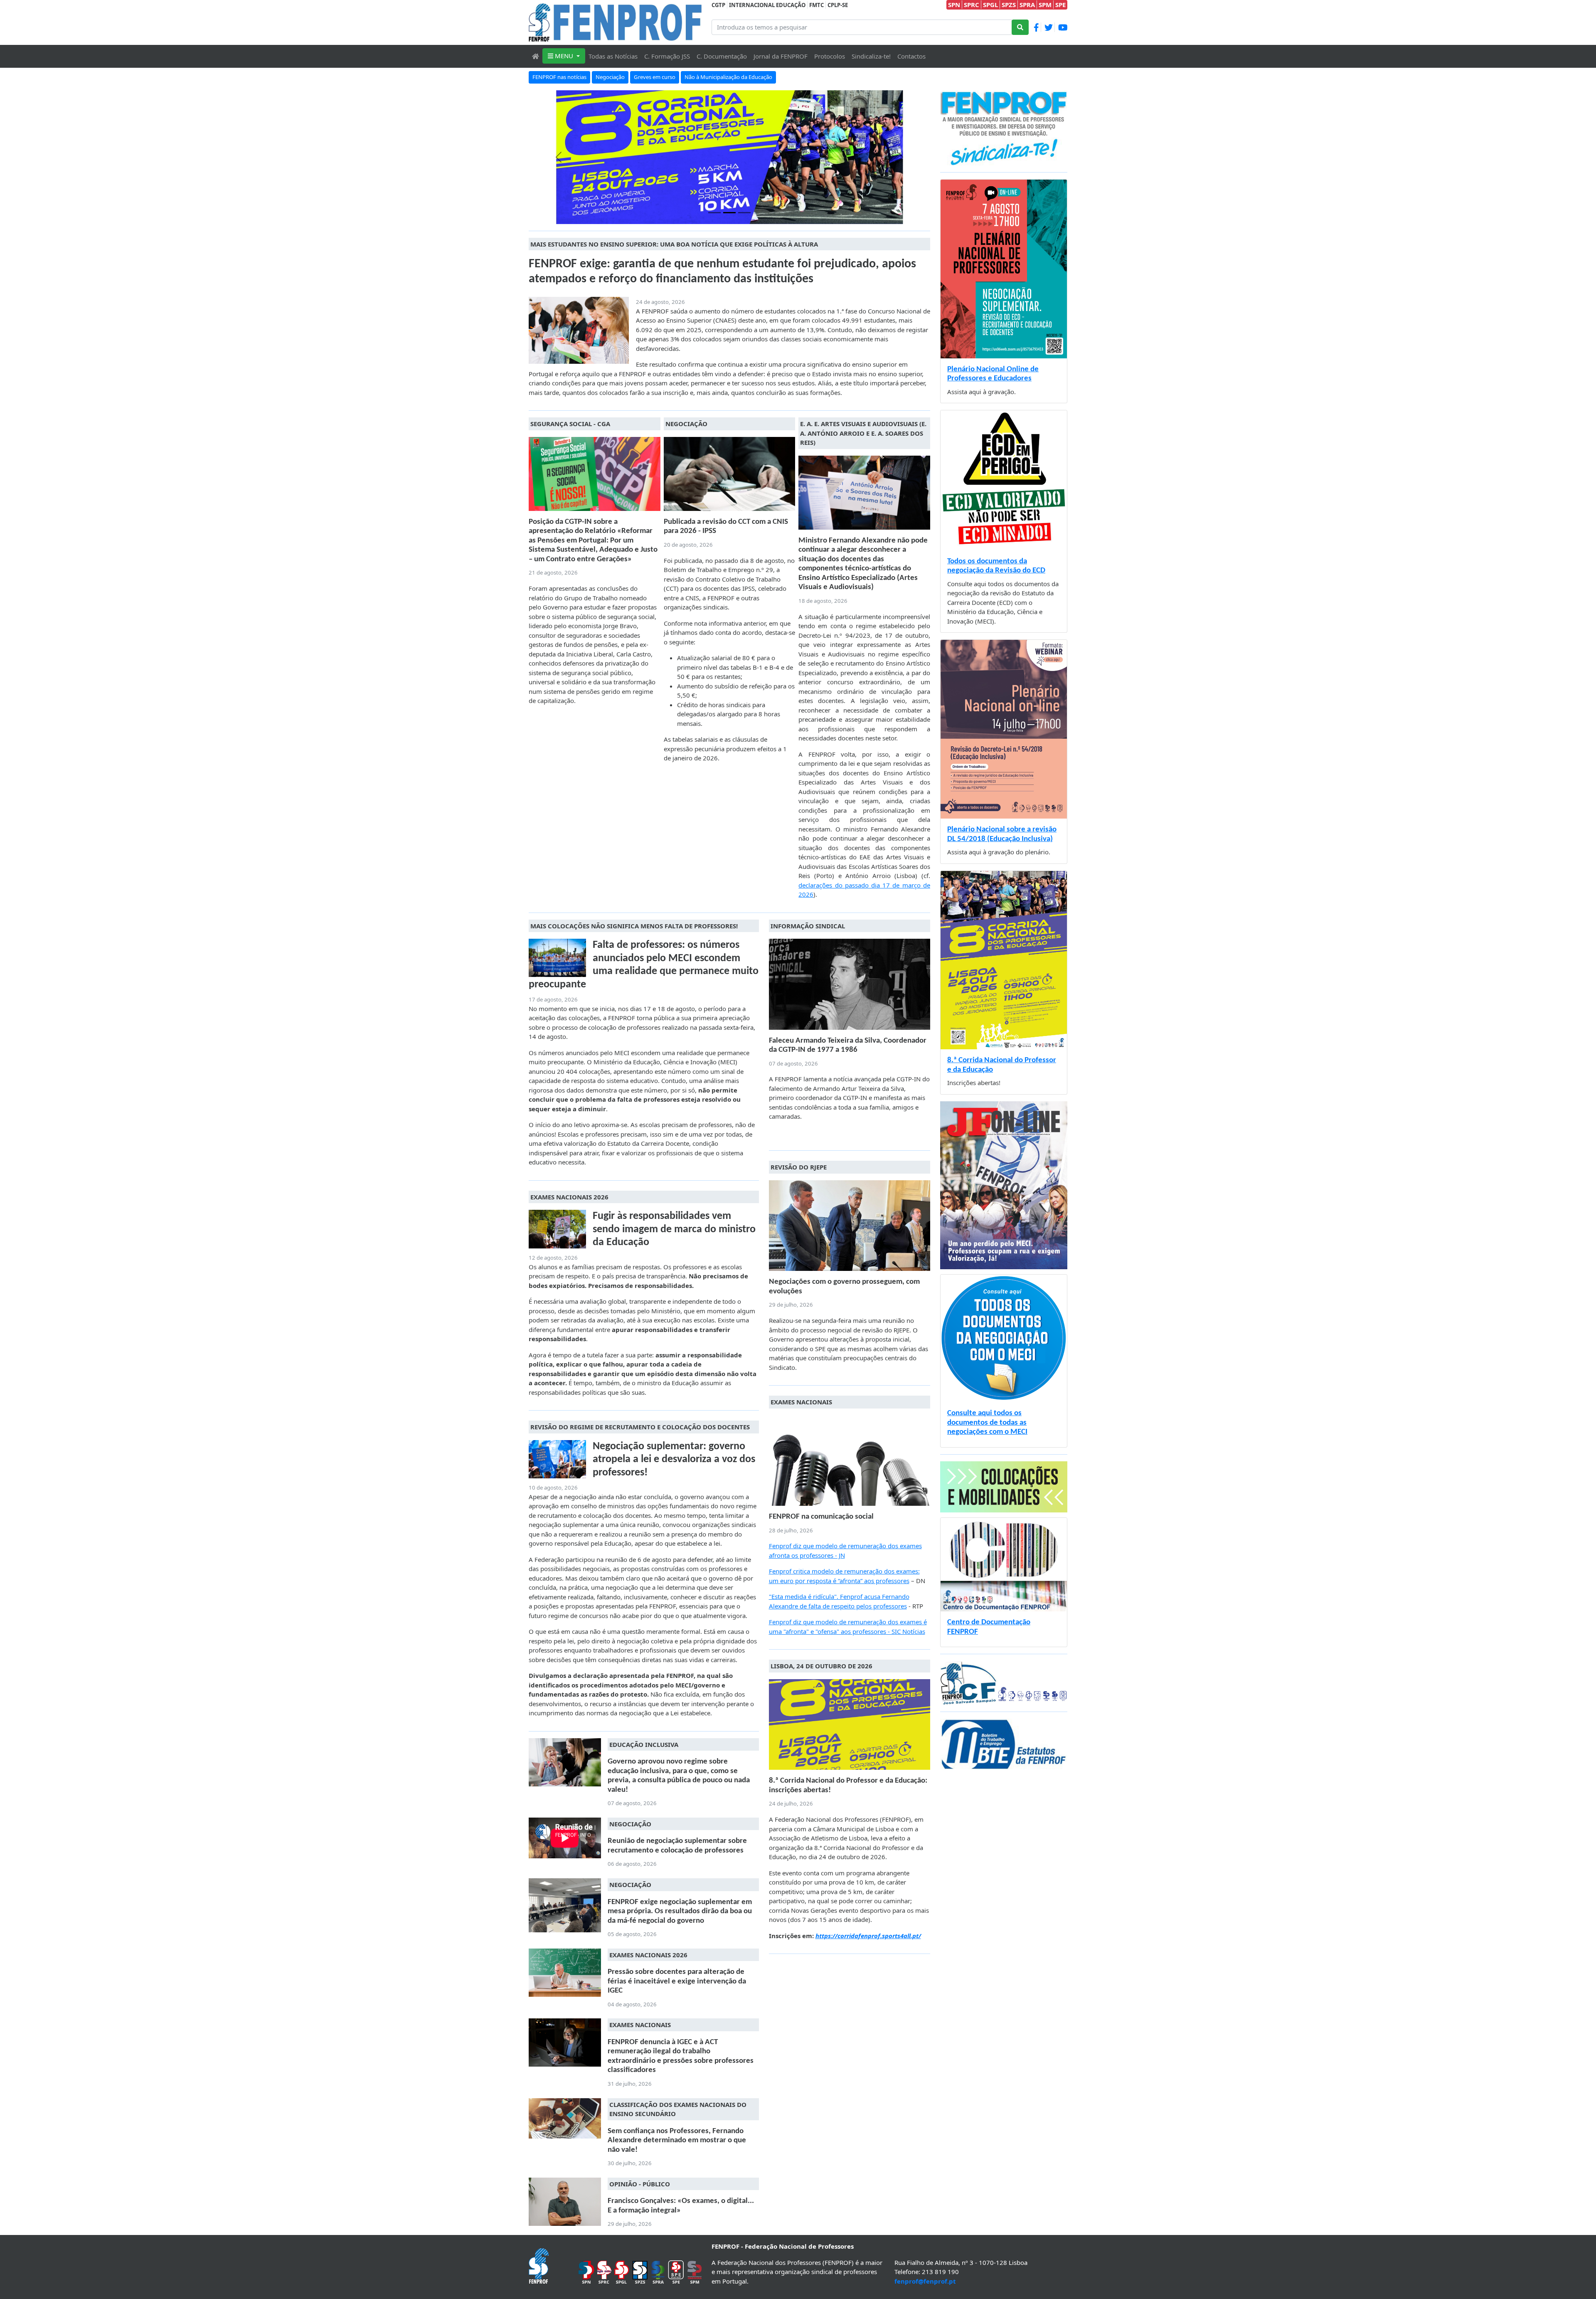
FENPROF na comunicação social (821, 1517)
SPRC (972, 5)
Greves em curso (655, 77)
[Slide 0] (714, 213)
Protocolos (830, 56)
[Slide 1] (729, 213)
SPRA (1027, 5)
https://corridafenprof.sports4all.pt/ (868, 1936)
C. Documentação (722, 56)
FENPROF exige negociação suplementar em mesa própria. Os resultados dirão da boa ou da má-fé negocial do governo (680, 1912)
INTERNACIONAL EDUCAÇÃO (767, 5)
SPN (954, 5)
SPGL (990, 5)
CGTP (718, 5)
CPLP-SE (838, 5)
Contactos (911, 56)
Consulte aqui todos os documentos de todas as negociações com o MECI (987, 1423)
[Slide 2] (744, 213)
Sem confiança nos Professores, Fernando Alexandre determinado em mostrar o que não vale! (677, 2141)
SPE (1060, 5)
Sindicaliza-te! (871, 56)
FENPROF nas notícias (559, 77)
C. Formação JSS (667, 56)
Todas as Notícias (613, 56)
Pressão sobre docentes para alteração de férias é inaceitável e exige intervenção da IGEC (677, 1981)
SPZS (1009, 5)
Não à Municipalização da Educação (728, 77)
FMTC (816, 5)
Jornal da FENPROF (781, 56)
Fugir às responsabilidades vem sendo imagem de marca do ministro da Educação (674, 1229)
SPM (1045, 5)
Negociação (610, 77)
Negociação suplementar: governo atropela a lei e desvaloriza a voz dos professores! (674, 1460)
